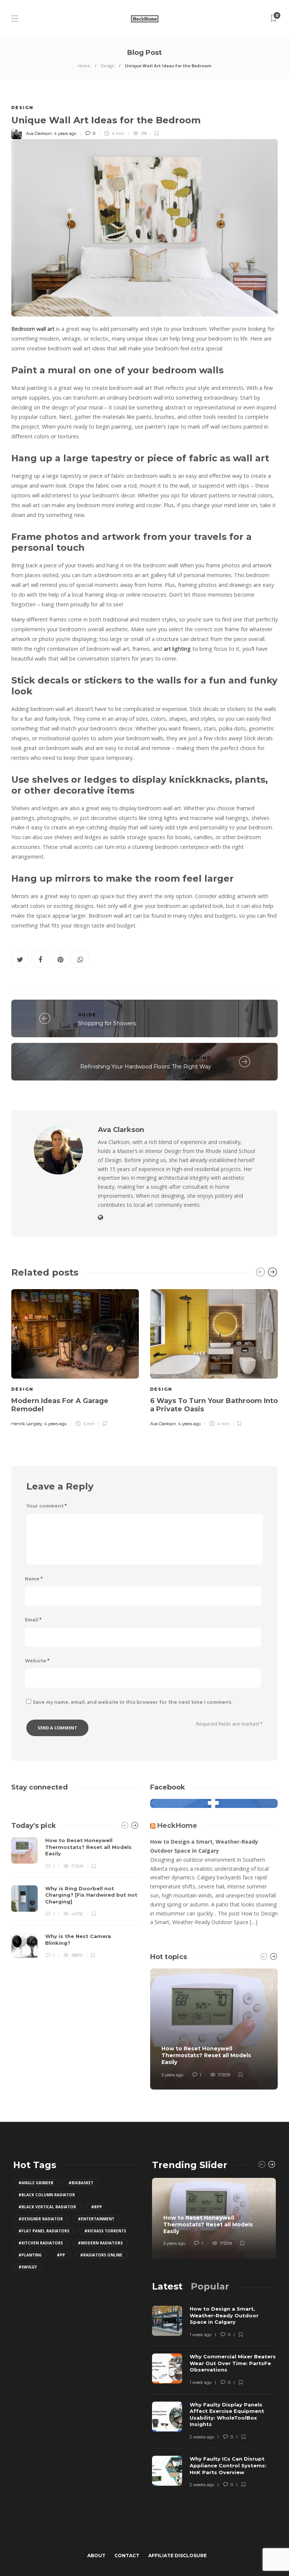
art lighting (177, 649)
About (96, 2556)
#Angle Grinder (36, 2183)
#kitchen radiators (41, 2243)
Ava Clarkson (39, 133)
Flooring (196, 1058)
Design (108, 66)
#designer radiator (41, 2219)
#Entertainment (96, 2219)
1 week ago (201, 2335)
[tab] (167, 2286)
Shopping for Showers (107, 1023)
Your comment (46, 1506)
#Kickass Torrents (105, 2231)
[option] (75, 1357)
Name (34, 1579)
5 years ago (172, 2075)
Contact (127, 2556)
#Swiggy (28, 2267)
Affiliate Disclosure (177, 2556)
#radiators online (101, 2255)
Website (37, 1661)
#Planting (30, 2255)
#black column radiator (47, 2195)
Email (33, 1620)
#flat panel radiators (44, 2231)
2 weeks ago (202, 2437)
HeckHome (177, 1826)
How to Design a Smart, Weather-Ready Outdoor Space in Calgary (204, 1846)
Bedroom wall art (33, 329)
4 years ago (65, 133)
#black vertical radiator (47, 2207)
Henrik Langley (27, 1424)
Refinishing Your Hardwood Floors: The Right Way (146, 1067)
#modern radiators (100, 2243)
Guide (87, 1015)
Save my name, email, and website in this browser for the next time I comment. (132, 1702)
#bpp (97, 2207)
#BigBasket (81, 2183)
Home (84, 66)
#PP (61, 2255)
